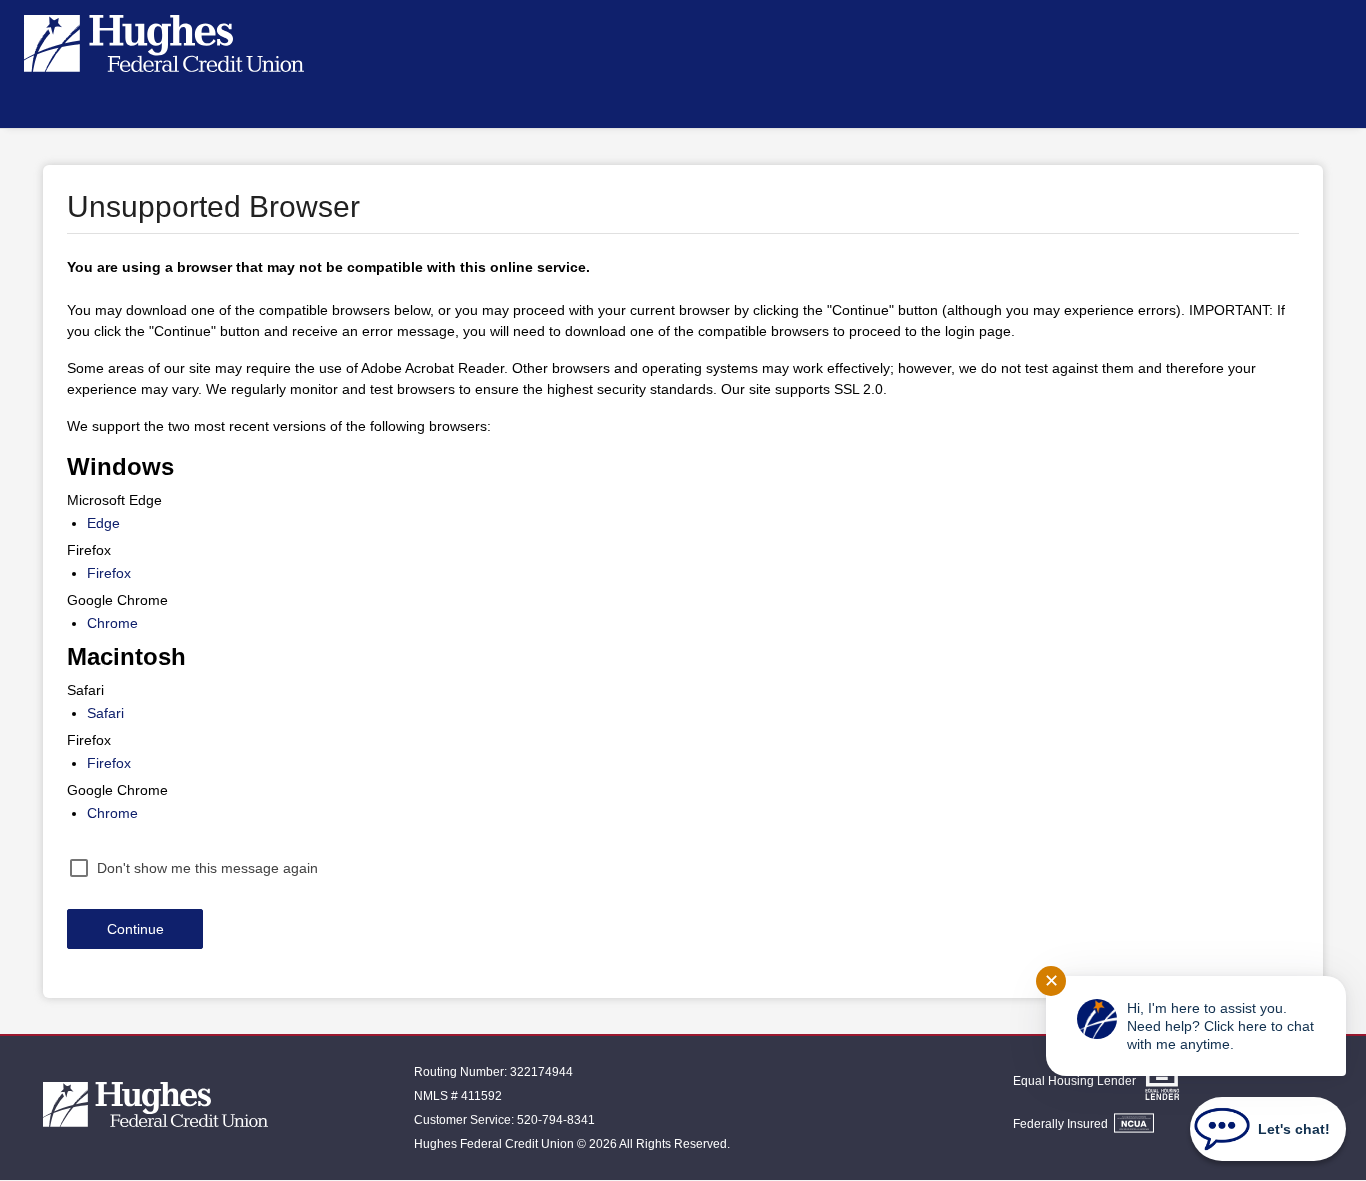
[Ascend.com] (155, 1108)
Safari (105, 713)
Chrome (112, 623)
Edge (103, 523)
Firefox (109, 573)
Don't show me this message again (207, 868)
